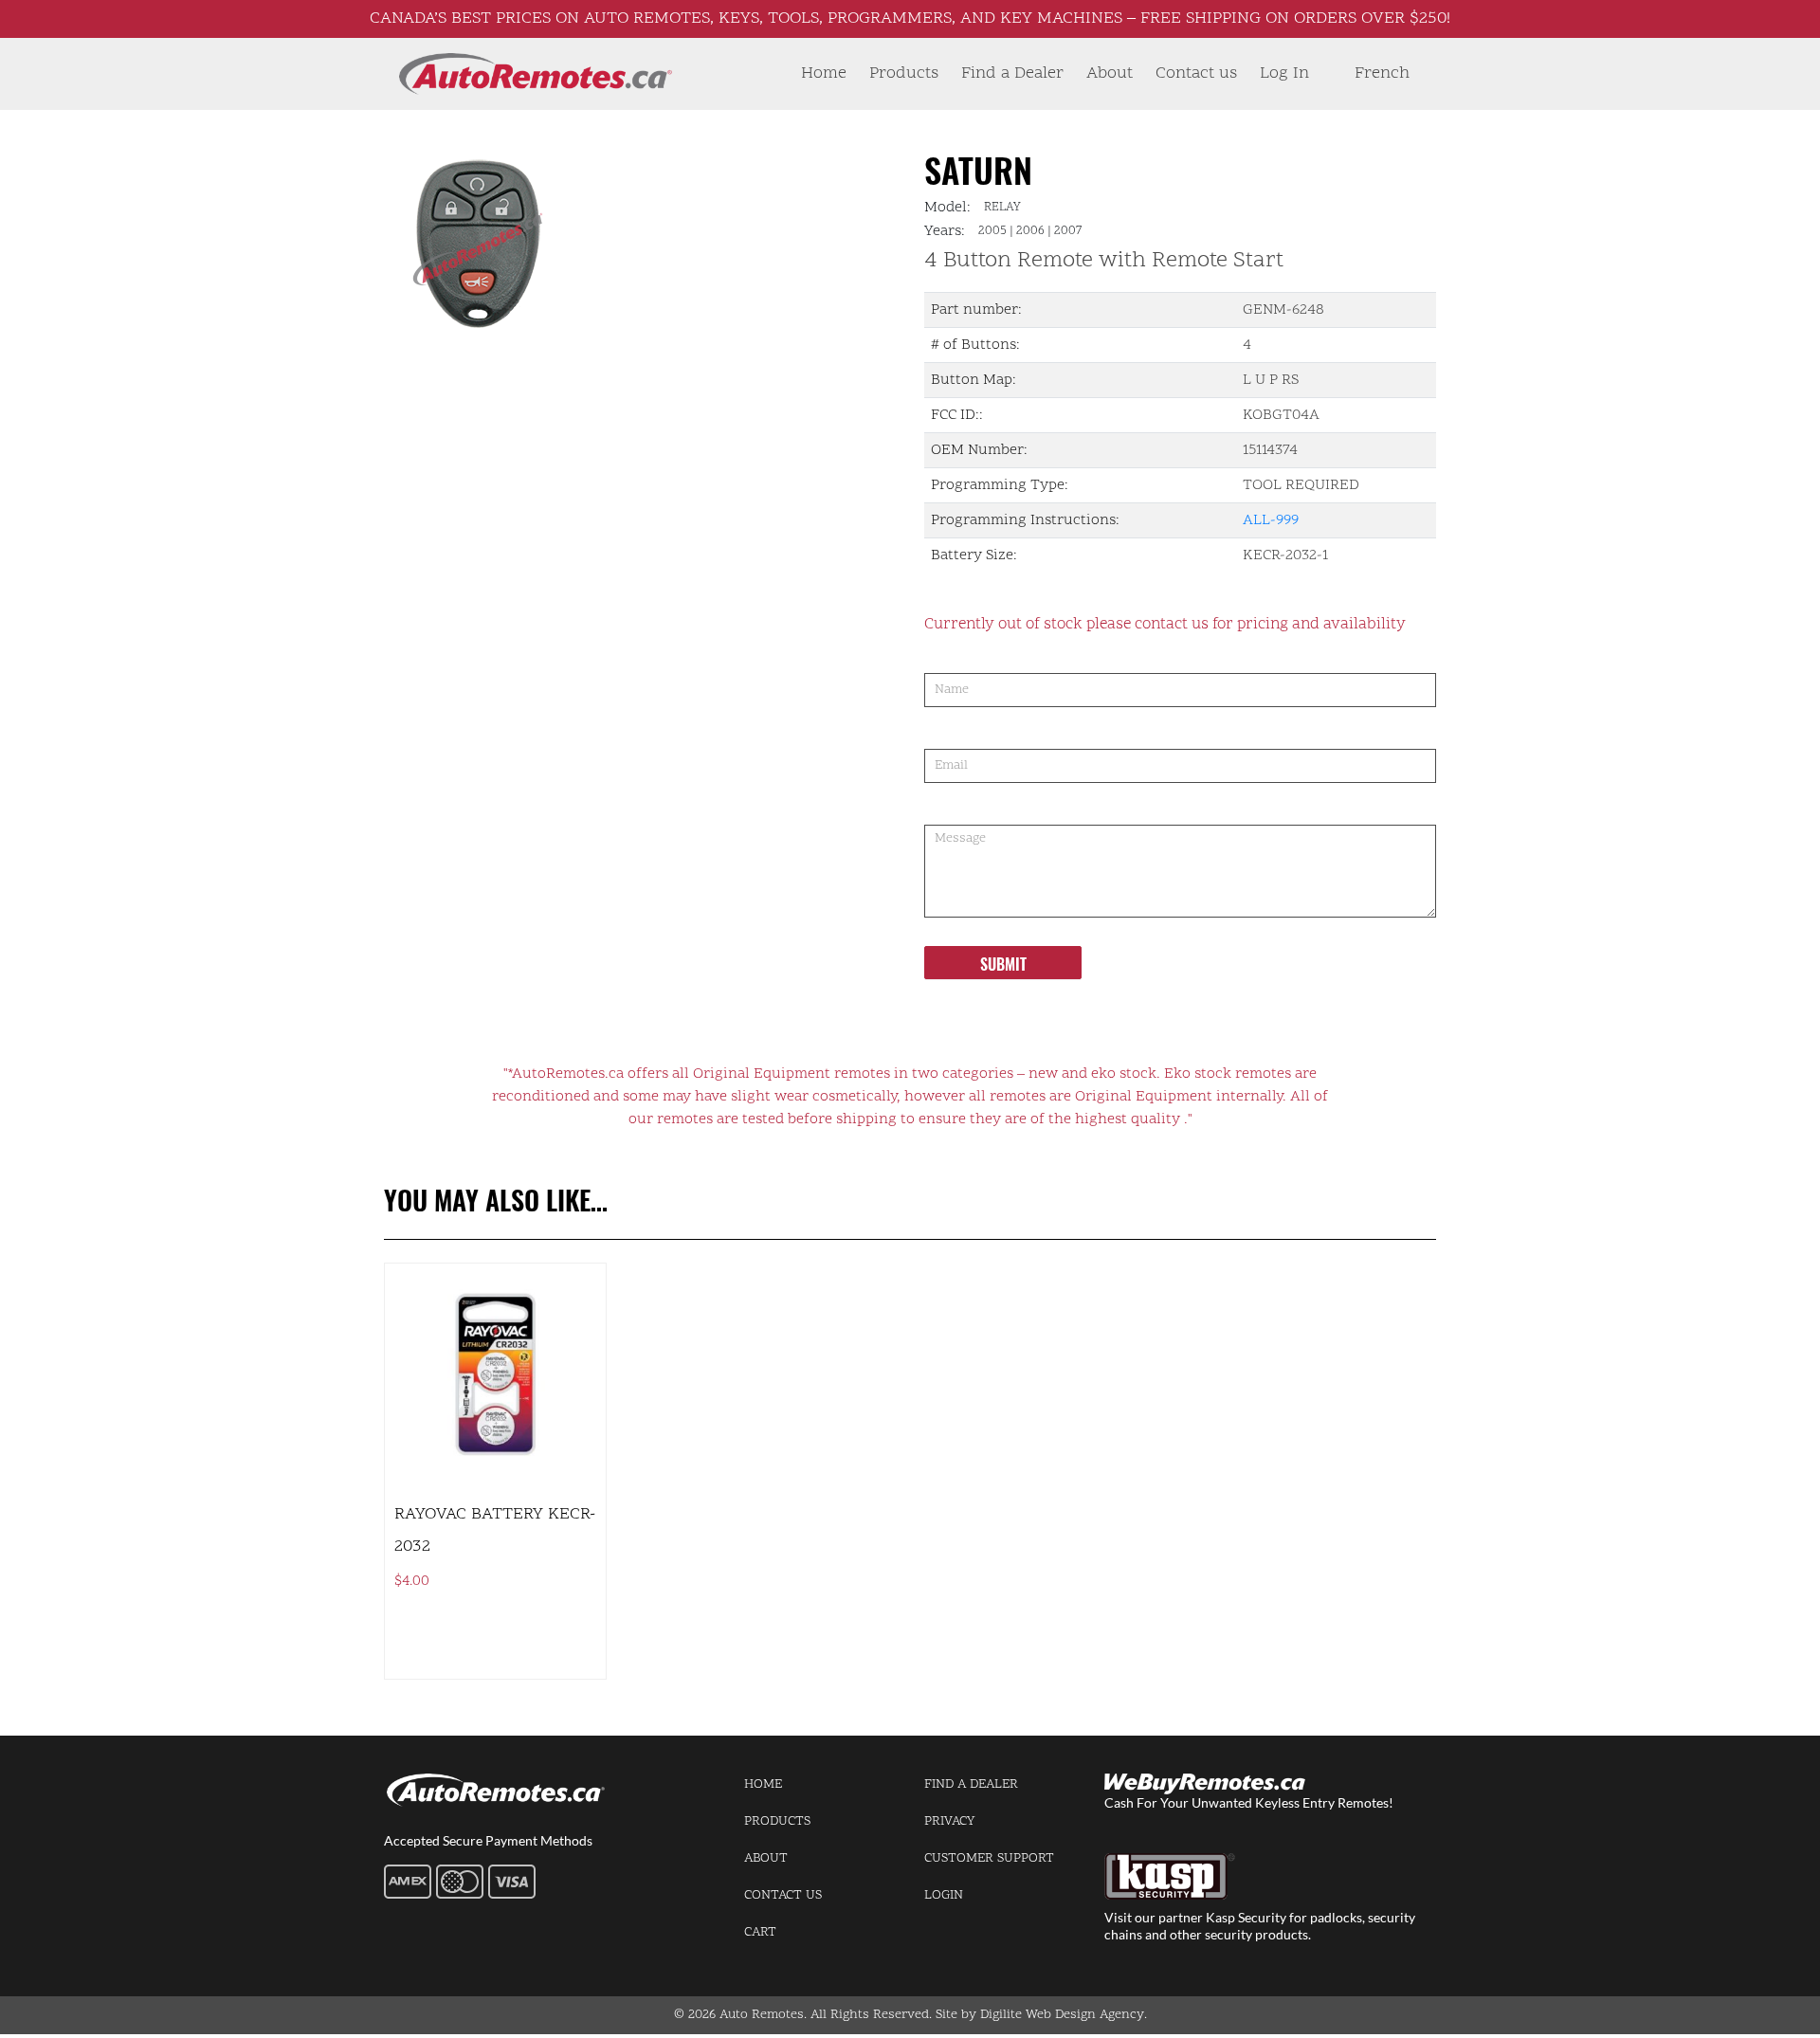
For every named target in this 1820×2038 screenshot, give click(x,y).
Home (824, 73)
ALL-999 (1271, 520)
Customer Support (989, 1858)
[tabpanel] (595, 243)
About (1110, 73)
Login (944, 1895)
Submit (1003, 964)
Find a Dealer (1012, 73)
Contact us (1196, 73)
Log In (1284, 73)
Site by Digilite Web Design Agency (1040, 2015)
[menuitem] (1382, 74)
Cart (760, 1932)
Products (904, 73)
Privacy (949, 1821)
